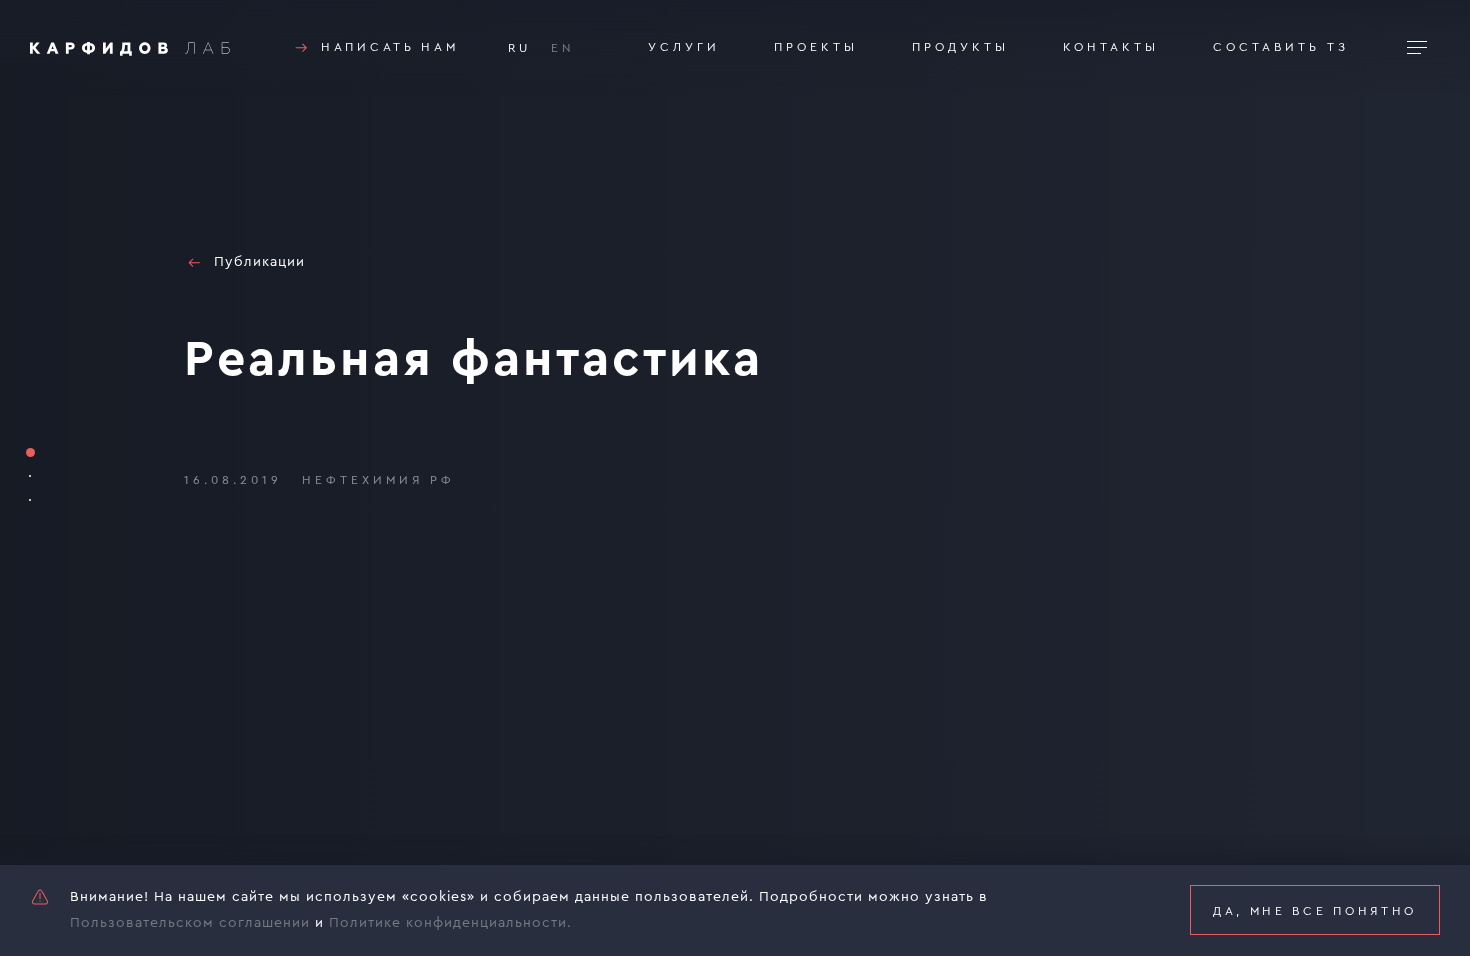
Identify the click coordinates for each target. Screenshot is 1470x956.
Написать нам (389, 47)
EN (563, 48)
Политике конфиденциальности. (450, 923)
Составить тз (1281, 47)
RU (519, 48)
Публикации (259, 262)
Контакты (1111, 47)
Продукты (960, 47)
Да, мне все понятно (1315, 911)
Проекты (816, 47)
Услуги (684, 47)
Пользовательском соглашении (190, 923)
